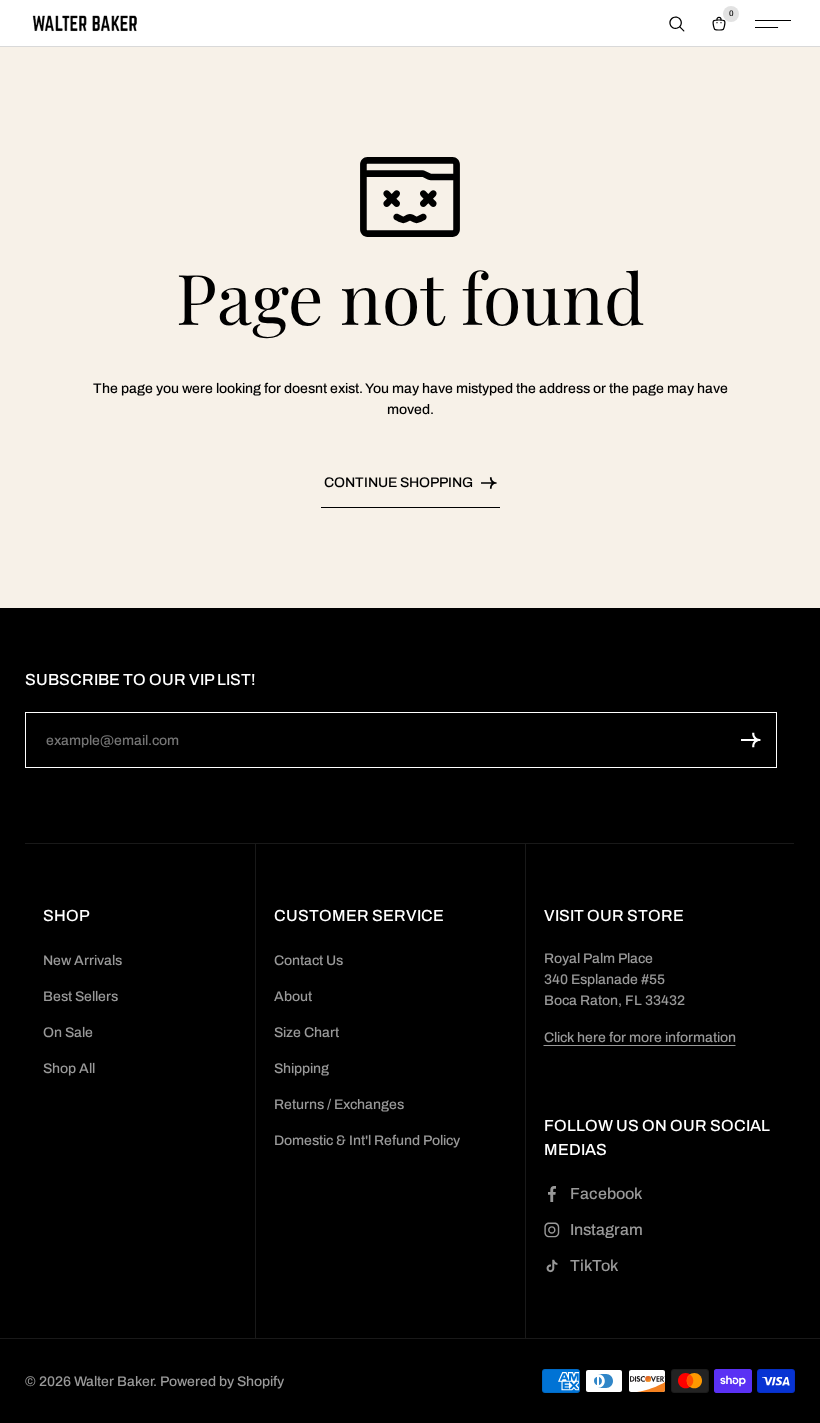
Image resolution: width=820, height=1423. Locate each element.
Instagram (606, 1229)
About (293, 996)
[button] (751, 740)
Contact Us (308, 960)
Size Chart (306, 1032)
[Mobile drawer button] (773, 24)
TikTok (594, 1265)
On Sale (68, 1032)
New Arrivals (82, 960)
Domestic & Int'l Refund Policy (367, 1140)
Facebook (606, 1193)
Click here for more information (640, 1037)
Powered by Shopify (222, 1381)
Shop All (69, 1068)
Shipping (301, 1068)
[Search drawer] (677, 24)
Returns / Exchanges (339, 1104)
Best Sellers (80, 996)
